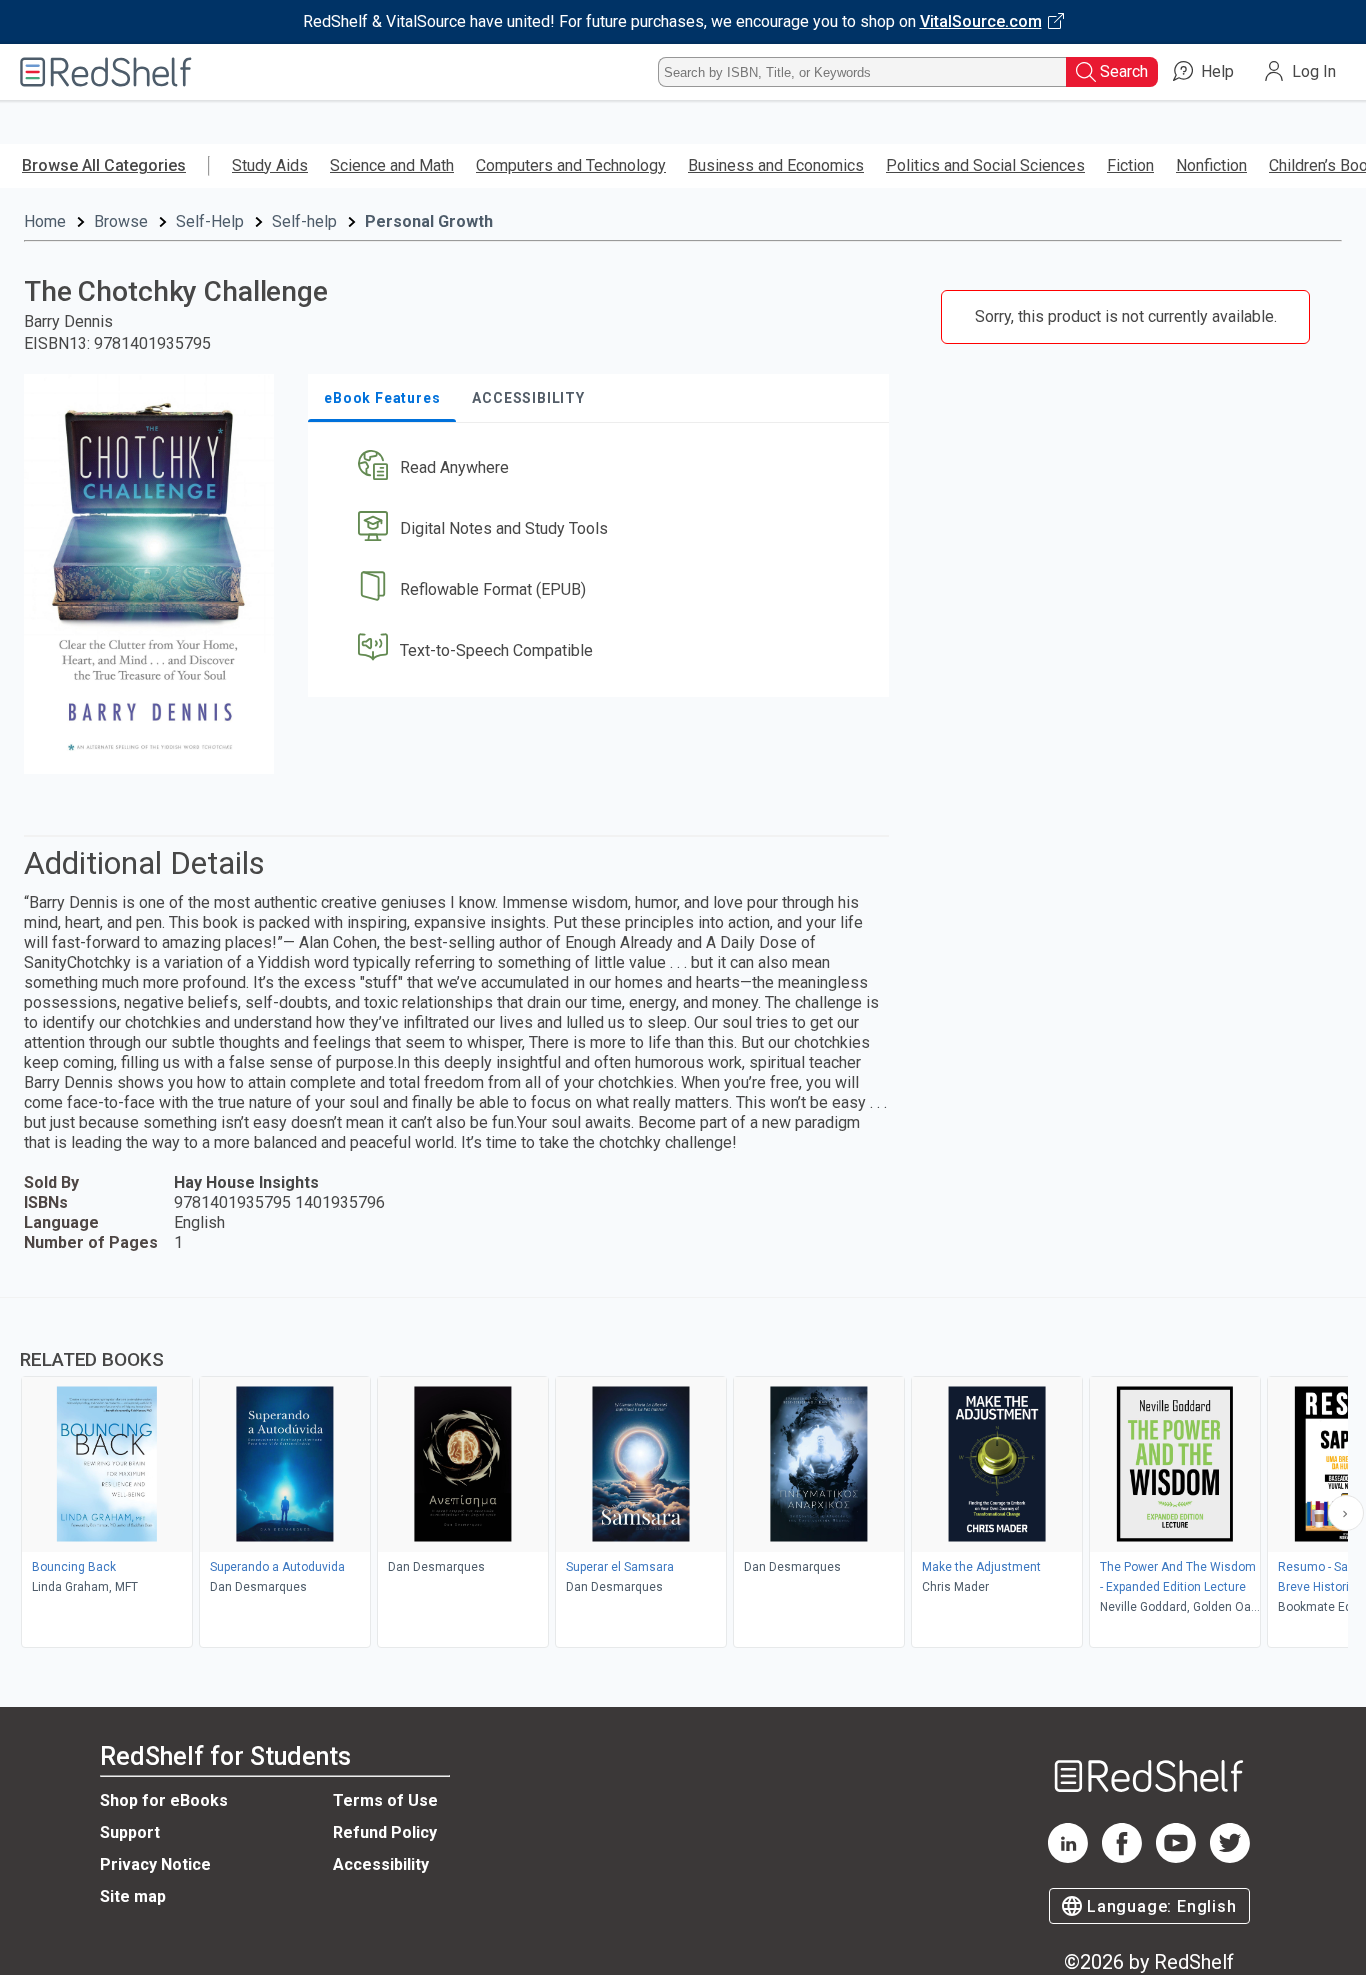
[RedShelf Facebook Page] (1122, 1857)
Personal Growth (429, 221)
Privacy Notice (155, 1864)
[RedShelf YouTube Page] (1176, 1857)
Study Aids (270, 165)
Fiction (1130, 165)
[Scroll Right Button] (1346, 1513)
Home (45, 221)
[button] (602, 468)
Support (130, 1832)
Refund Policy (385, 1832)
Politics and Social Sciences (985, 165)
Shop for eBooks (164, 1800)
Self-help (304, 221)
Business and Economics (776, 165)
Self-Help (210, 221)
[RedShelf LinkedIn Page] (1068, 1857)
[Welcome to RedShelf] (106, 72)
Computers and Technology (571, 165)
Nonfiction (1211, 165)
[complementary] (683, 1475)
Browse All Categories (104, 165)
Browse (121, 221)
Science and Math (392, 165)
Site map (133, 1896)
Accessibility (381, 1864)
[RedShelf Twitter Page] (1230, 1857)
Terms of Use (385, 1800)
